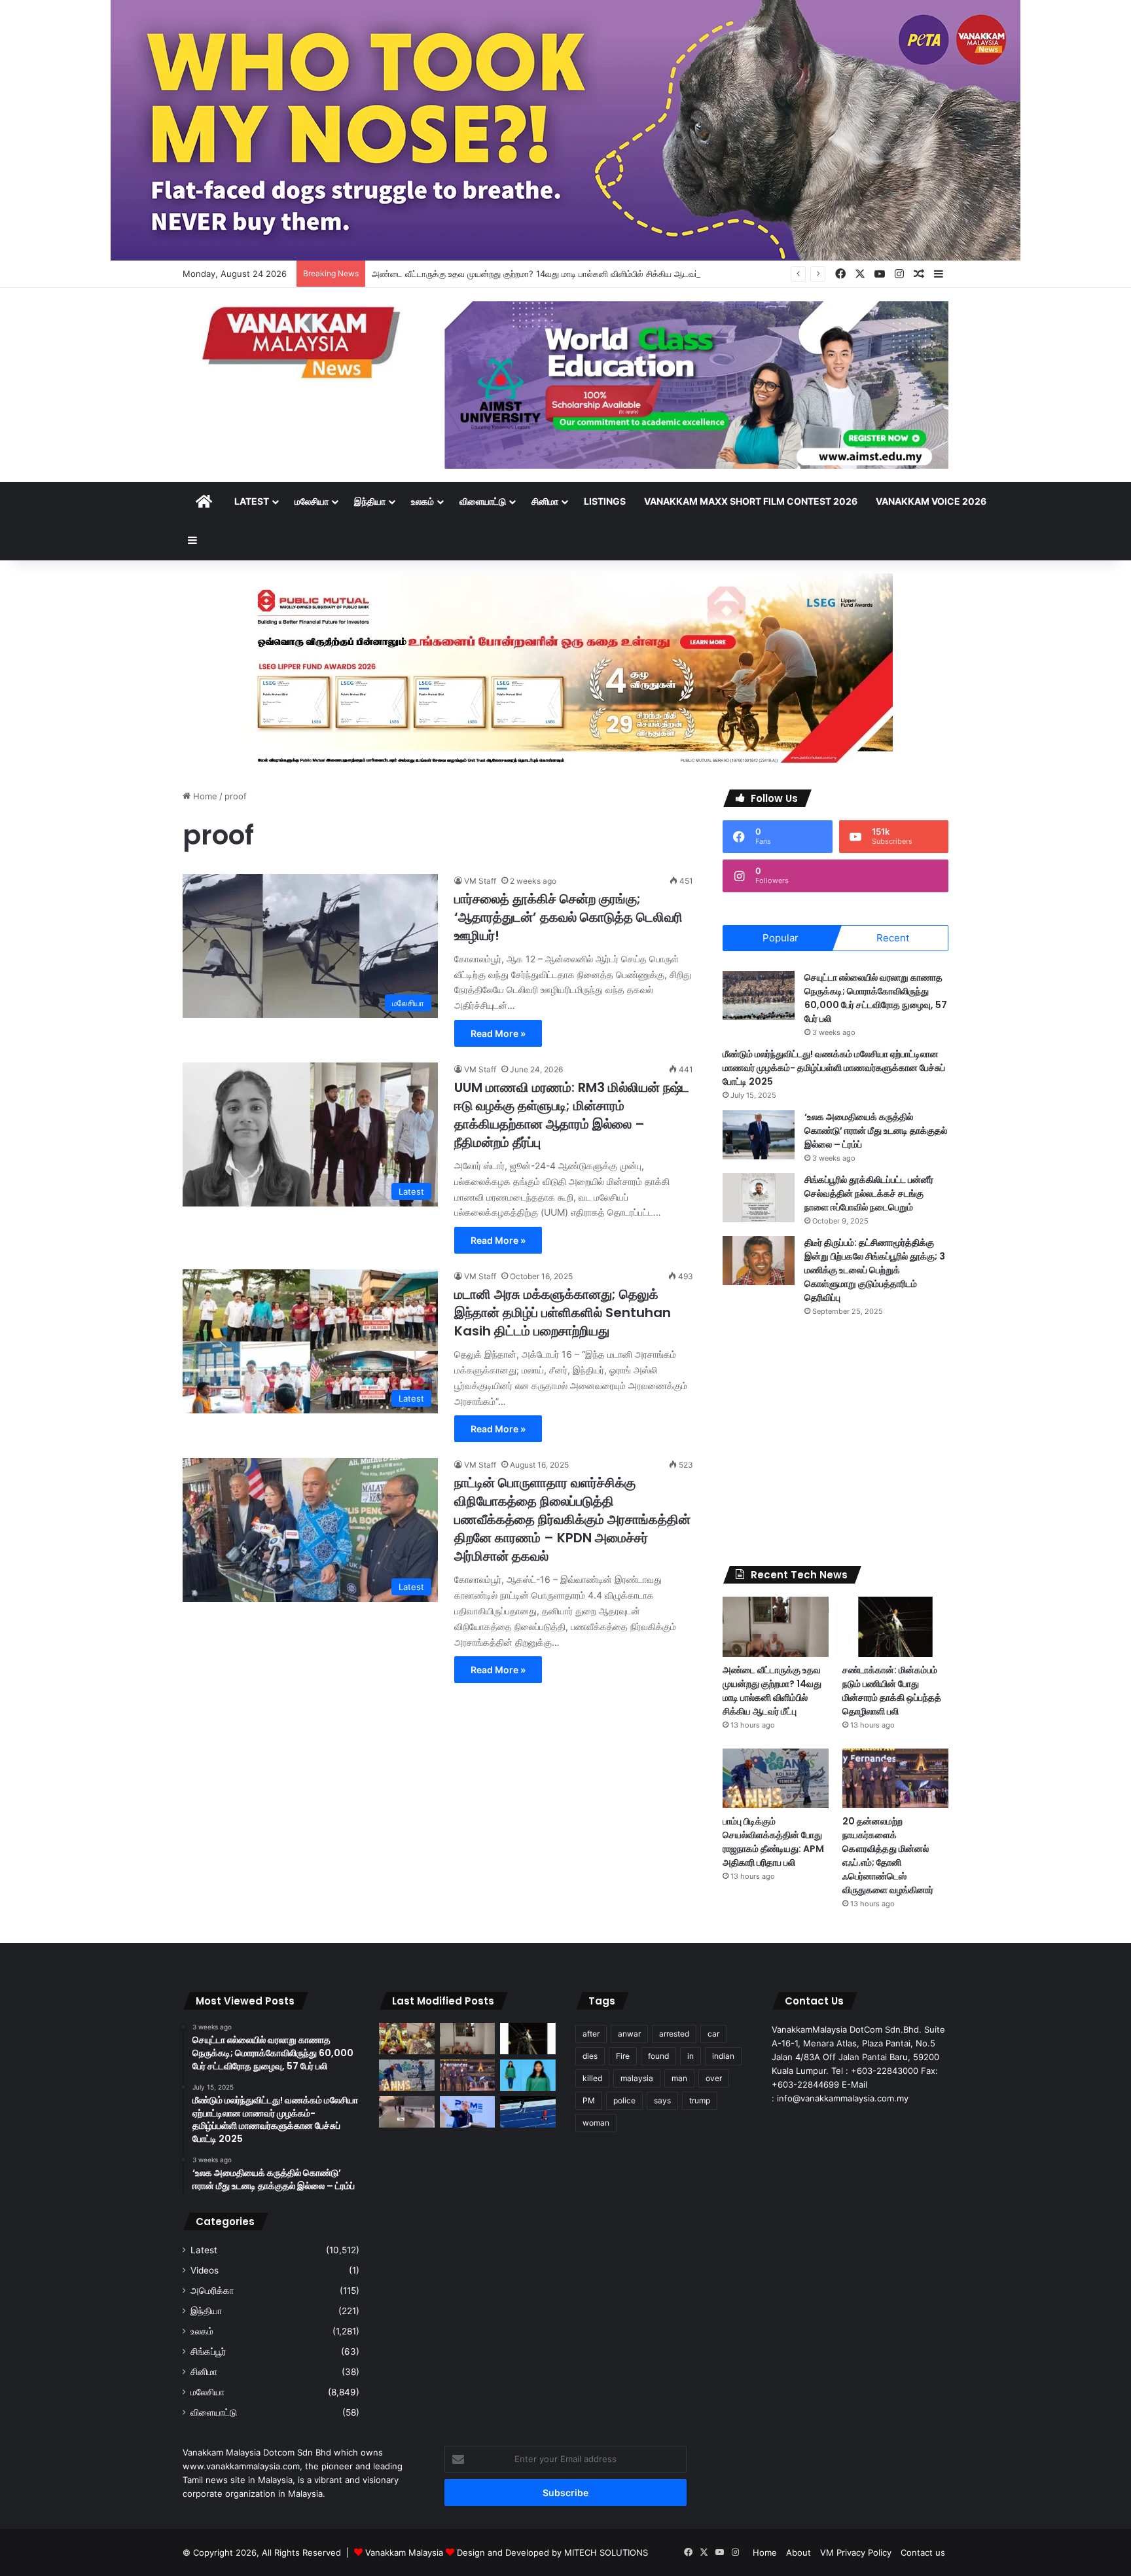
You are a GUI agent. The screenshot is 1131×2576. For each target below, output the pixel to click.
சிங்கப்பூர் (208, 2351)
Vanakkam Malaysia (405, 2552)
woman (596, 2123)
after (591, 2034)
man (679, 2078)
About (799, 2552)
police (624, 2100)
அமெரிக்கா (212, 2291)
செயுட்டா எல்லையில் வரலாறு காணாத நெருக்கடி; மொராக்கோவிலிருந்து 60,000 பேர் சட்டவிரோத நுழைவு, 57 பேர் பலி (876, 998)
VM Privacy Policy (856, 2552)
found (658, 2056)
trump (700, 2100)
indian (723, 2056)
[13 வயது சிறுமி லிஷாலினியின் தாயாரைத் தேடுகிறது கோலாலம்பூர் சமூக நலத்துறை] (528, 2075)
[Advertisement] (835, 1442)
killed (592, 2078)
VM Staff (480, 881)
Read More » (498, 1033)
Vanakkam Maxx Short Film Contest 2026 (751, 501)
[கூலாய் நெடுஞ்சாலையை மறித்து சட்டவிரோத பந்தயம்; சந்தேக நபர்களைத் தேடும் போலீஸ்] (407, 2112)
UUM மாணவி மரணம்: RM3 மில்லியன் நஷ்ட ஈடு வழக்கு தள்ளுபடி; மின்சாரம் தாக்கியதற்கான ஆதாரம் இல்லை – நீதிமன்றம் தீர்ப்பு (572, 1115)
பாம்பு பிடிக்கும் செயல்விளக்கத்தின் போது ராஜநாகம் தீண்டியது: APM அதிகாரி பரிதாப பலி (773, 1842)
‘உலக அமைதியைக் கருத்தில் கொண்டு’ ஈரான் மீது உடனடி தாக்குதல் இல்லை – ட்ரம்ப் (876, 1131)
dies (590, 2056)
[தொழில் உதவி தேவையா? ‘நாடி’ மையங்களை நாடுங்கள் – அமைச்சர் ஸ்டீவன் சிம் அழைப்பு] (468, 2112)
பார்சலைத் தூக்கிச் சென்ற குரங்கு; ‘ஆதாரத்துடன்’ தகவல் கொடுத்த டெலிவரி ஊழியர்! (568, 917)
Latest (252, 501)
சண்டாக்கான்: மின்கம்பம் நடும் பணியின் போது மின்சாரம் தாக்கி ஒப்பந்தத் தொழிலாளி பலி (892, 1691)
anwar (629, 2034)
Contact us (923, 2552)
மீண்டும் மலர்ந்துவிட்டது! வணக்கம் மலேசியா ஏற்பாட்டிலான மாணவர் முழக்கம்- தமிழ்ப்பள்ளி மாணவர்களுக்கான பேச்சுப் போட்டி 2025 (834, 1068)
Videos (205, 2270)
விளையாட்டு (483, 501)
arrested (674, 2034)
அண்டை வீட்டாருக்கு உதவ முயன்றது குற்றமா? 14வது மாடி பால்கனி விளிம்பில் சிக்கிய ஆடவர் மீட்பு (544, 274)
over (714, 2078)
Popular (781, 938)
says (662, 2100)
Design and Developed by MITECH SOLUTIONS (552, 2552)
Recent (893, 938)
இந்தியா (370, 501)
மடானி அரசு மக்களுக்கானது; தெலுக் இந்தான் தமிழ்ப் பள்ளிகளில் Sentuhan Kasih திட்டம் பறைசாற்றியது (563, 1313)
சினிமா (545, 501)
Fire (623, 2056)
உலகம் (422, 501)
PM (589, 2100)
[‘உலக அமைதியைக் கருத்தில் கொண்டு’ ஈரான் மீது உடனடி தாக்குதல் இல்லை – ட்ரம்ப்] (759, 1135)
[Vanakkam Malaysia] (304, 341)
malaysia (637, 2078)
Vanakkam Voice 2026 (931, 501)
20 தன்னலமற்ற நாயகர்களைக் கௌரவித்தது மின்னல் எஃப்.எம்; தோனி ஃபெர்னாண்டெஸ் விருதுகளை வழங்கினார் (888, 1856)
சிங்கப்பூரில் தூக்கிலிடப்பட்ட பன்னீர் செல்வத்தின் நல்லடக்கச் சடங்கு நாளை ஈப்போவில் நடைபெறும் (869, 1193)
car (713, 2034)
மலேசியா (312, 501)
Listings (605, 501)
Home (204, 796)
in (691, 2056)
